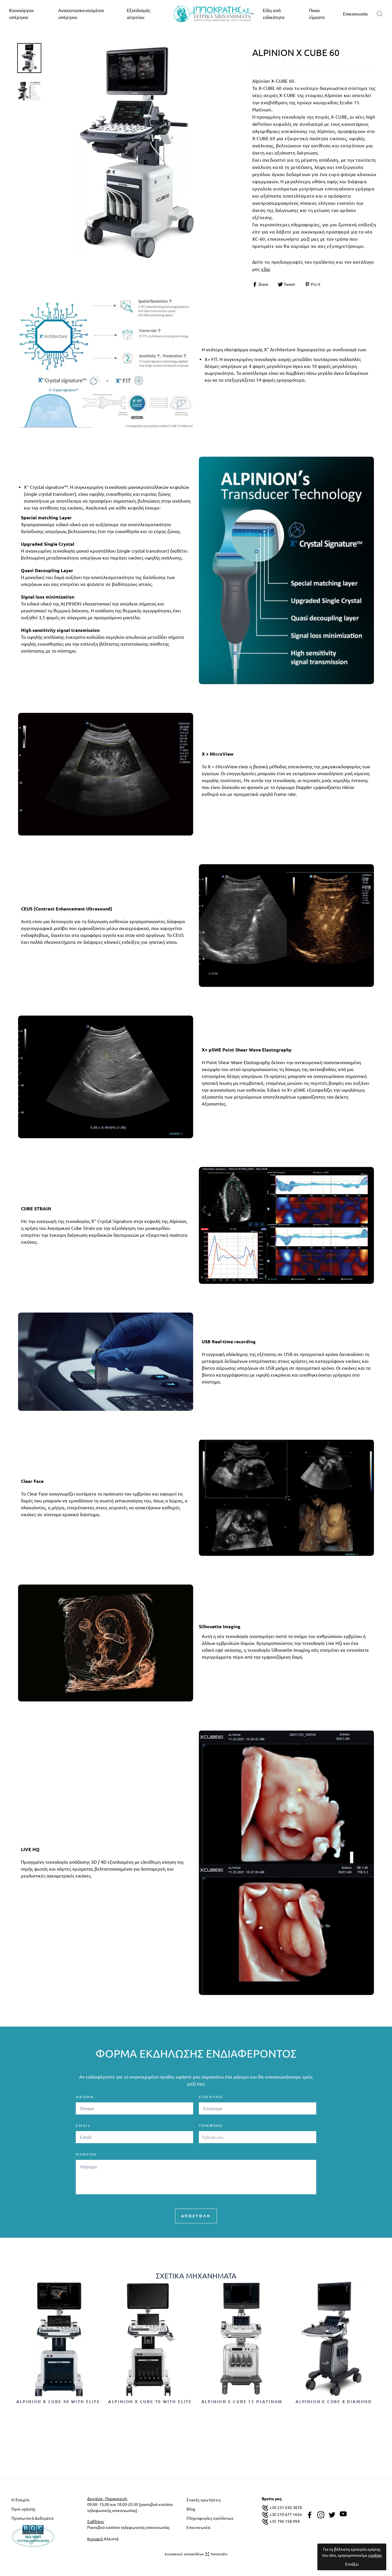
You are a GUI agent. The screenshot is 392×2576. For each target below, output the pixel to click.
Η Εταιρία (20, 2500)
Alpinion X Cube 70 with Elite (150, 2402)
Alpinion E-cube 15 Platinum (242, 2402)
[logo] (214, 14)
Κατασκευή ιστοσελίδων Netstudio (196, 2554)
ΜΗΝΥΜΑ (86, 2154)
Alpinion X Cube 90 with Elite (58, 2402)
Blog (191, 2509)
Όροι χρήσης (24, 2509)
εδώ (266, 269)
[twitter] (332, 2515)
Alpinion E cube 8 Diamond (334, 2402)
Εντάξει (352, 2564)
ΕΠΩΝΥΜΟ (211, 2097)
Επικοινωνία (355, 14)
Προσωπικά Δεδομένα (32, 2518)
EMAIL (83, 2126)
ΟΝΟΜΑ (85, 2097)
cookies (375, 2555)
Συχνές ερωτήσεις (203, 2500)
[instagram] (321, 2515)
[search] (380, 14)
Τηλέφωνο (210, 2126)
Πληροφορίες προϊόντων (210, 2518)
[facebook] (310, 2515)
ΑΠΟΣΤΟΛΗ (196, 2216)
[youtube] (343, 2514)
